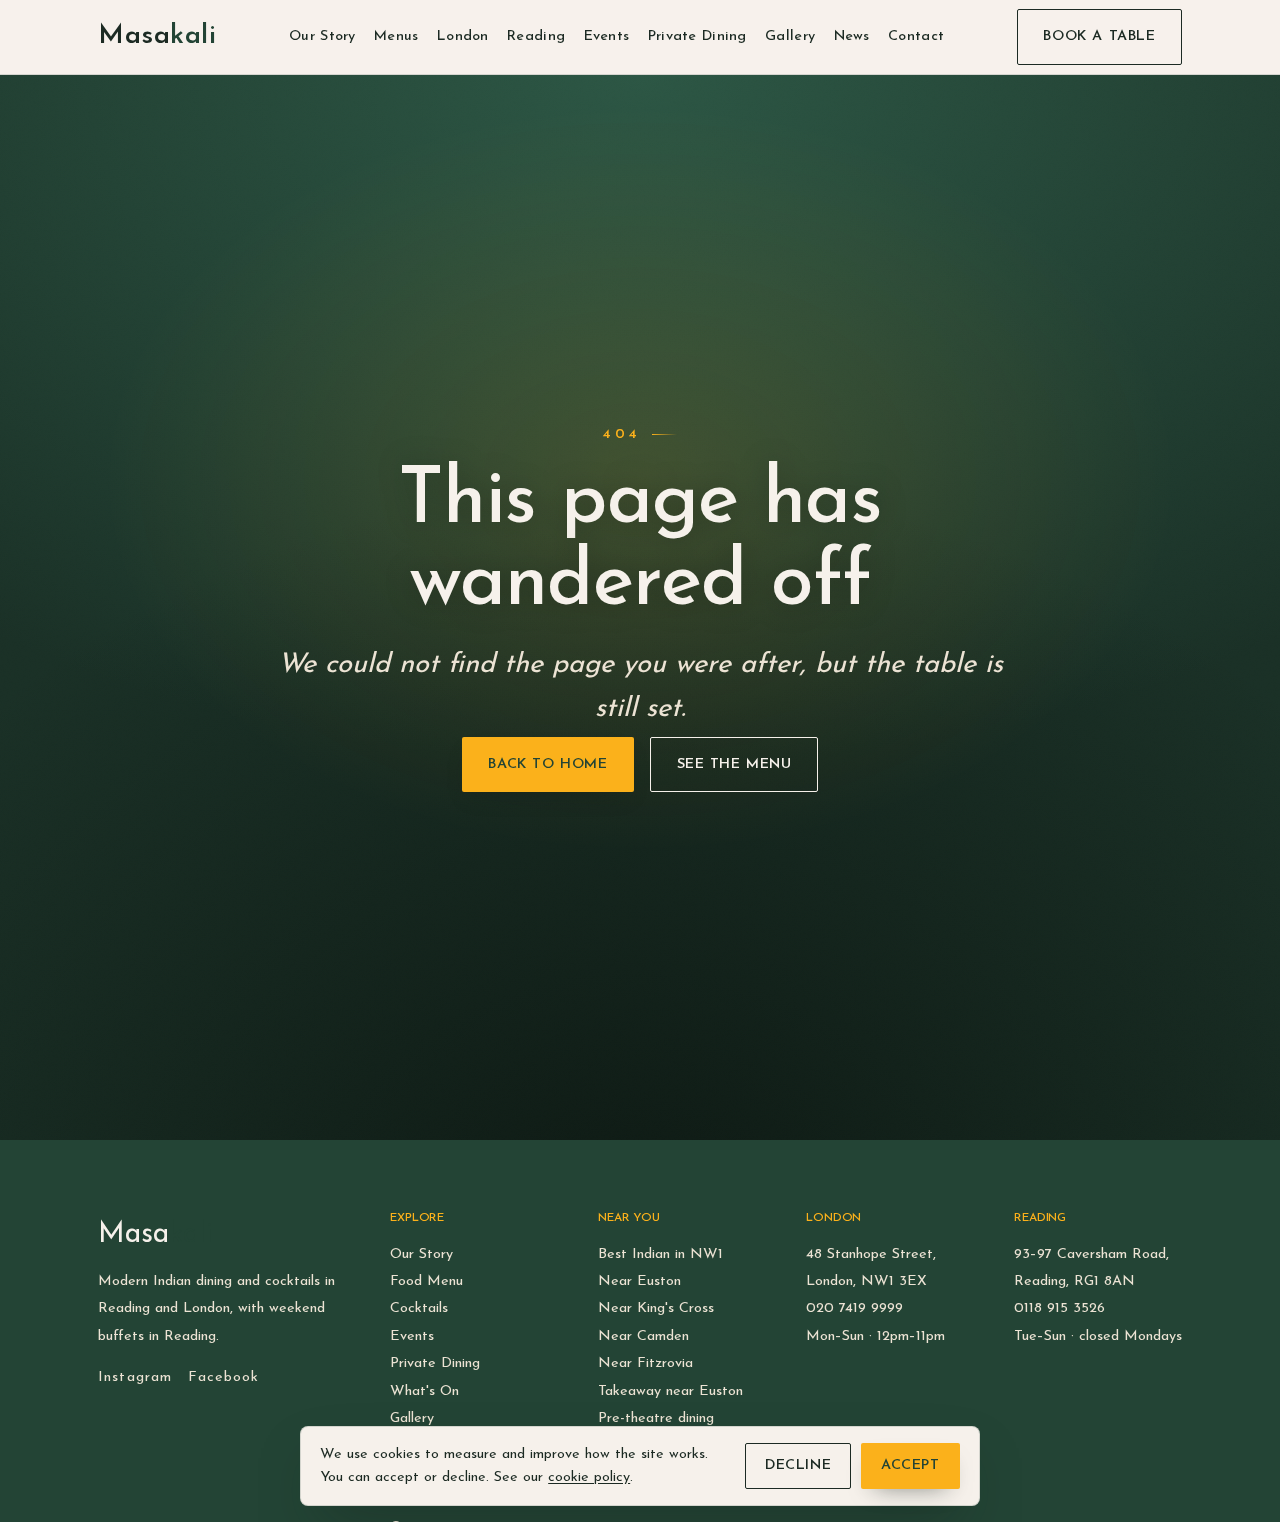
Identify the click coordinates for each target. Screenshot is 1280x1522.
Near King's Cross (656, 1308)
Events (607, 36)
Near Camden (643, 1336)
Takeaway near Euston (670, 1391)
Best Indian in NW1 (660, 1254)
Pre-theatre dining (656, 1418)
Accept (910, 1465)
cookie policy (589, 1477)
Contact (916, 36)
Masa (157, 36)
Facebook (223, 1377)
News (852, 36)
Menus (396, 36)
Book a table (1099, 36)
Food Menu (426, 1281)
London (463, 36)
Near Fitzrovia (645, 1363)
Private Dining (697, 36)
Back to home (547, 765)
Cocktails (419, 1308)
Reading (536, 36)
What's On (424, 1391)
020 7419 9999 (854, 1308)
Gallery (790, 36)
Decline (798, 1465)
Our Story (322, 36)
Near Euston (639, 1281)
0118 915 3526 (1059, 1308)
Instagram (135, 1377)
